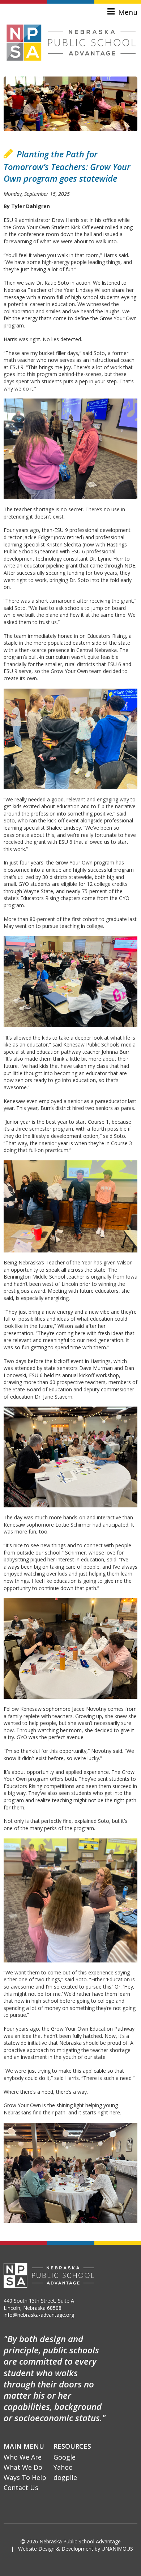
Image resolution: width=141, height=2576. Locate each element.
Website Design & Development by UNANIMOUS (76, 2549)
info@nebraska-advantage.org (39, 2315)
